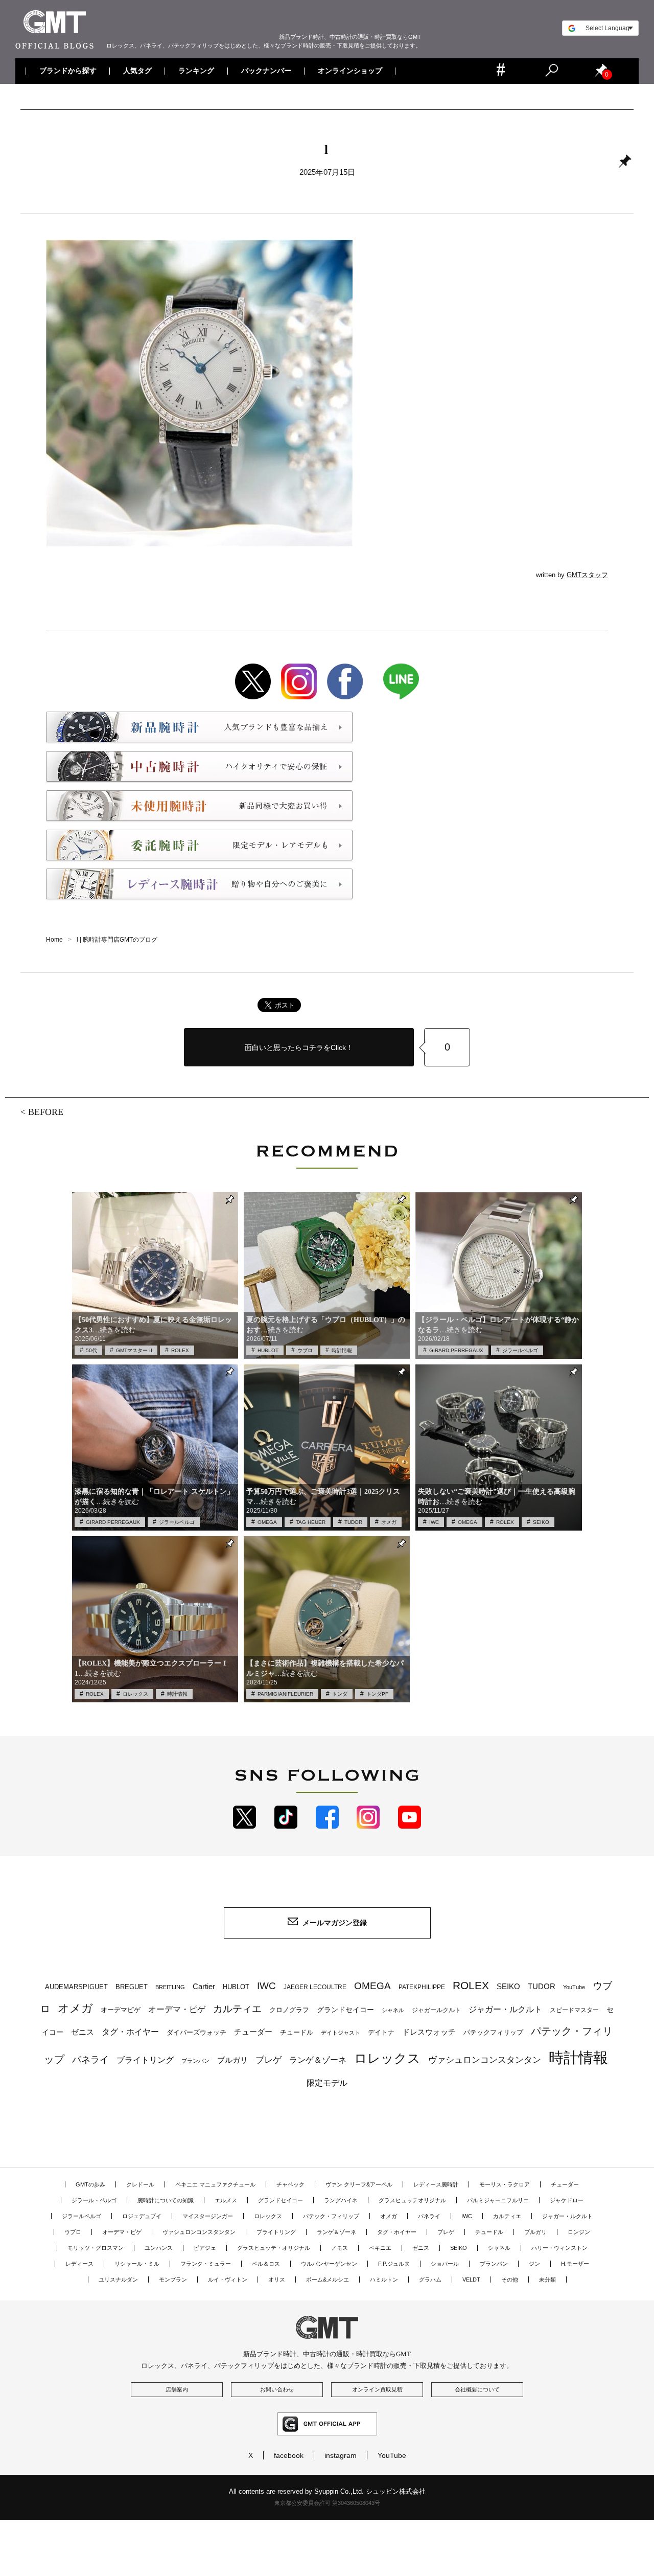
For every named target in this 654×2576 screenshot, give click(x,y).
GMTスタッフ (587, 575)
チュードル (297, 2032)
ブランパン (195, 2061)
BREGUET (132, 1987)
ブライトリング (145, 2060)
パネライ (90, 2059)
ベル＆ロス (266, 2264)
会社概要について (477, 2389)
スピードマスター (574, 2010)
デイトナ (381, 2032)
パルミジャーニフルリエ (498, 2200)
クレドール (140, 2184)
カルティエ (237, 2009)
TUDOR (353, 1522)
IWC (434, 1522)
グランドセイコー (345, 2010)
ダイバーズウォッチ (196, 2032)
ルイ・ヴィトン (228, 2279)
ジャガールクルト (436, 2010)
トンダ (340, 1694)
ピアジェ (205, 2248)
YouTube (574, 1987)
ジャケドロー (567, 2200)
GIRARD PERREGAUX (456, 1350)
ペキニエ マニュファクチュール (215, 2184)
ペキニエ (380, 2248)
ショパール (445, 2264)
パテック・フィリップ (331, 2216)
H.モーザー (575, 2264)
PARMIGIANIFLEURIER (285, 1694)
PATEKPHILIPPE (422, 1987)
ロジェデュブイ (142, 2216)
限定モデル (327, 2083)
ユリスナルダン (118, 2279)
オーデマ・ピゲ (177, 2009)
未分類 (547, 2279)
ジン (534, 2264)
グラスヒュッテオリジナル (412, 2200)
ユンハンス (159, 2248)
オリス (277, 2279)
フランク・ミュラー (206, 2264)
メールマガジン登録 (335, 1923)
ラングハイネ (341, 2200)
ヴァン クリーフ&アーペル (359, 2184)
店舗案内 (177, 2389)
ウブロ (305, 1350)
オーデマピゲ (121, 2010)
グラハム (430, 2279)
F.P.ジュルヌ (394, 2264)
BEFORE (46, 1112)
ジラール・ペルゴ (94, 2200)
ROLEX (180, 1350)
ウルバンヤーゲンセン (329, 2264)
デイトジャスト (341, 2033)
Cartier (204, 1987)
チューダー (253, 2032)
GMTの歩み (90, 2184)
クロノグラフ (289, 2010)
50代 (91, 1350)
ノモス (340, 2248)
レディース (79, 2264)
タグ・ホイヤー (130, 2032)
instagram (341, 2455)
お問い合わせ (277, 2389)
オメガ (389, 1522)
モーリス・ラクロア (505, 2184)
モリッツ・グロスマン (96, 2248)
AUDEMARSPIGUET (76, 1987)
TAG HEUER (311, 1522)
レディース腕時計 (436, 2184)
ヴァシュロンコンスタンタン (485, 2060)
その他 (510, 2279)
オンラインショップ (349, 71)
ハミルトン (384, 2279)
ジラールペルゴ (520, 1350)
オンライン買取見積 (377, 2389)
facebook (289, 2455)
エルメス (226, 2200)
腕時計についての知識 (166, 2200)
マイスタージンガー (208, 2216)
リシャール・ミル (137, 2264)
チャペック (290, 2184)
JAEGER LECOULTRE (315, 1987)
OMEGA (267, 1522)
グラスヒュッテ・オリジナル (274, 2248)
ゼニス (83, 2032)
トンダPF (377, 1694)
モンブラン (173, 2279)
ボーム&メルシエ (328, 2279)
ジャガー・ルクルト (505, 2009)
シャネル (393, 2010)
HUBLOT (268, 1350)
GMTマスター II (134, 1350)
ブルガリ (232, 2060)
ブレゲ (268, 2060)
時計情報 (342, 1350)
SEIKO (541, 1522)
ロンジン (579, 2232)
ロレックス (135, 1694)
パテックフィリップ (493, 2032)
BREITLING (170, 1987)
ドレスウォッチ (429, 2032)
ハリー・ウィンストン (559, 2248)
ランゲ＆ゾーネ (318, 2060)
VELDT (471, 2279)
